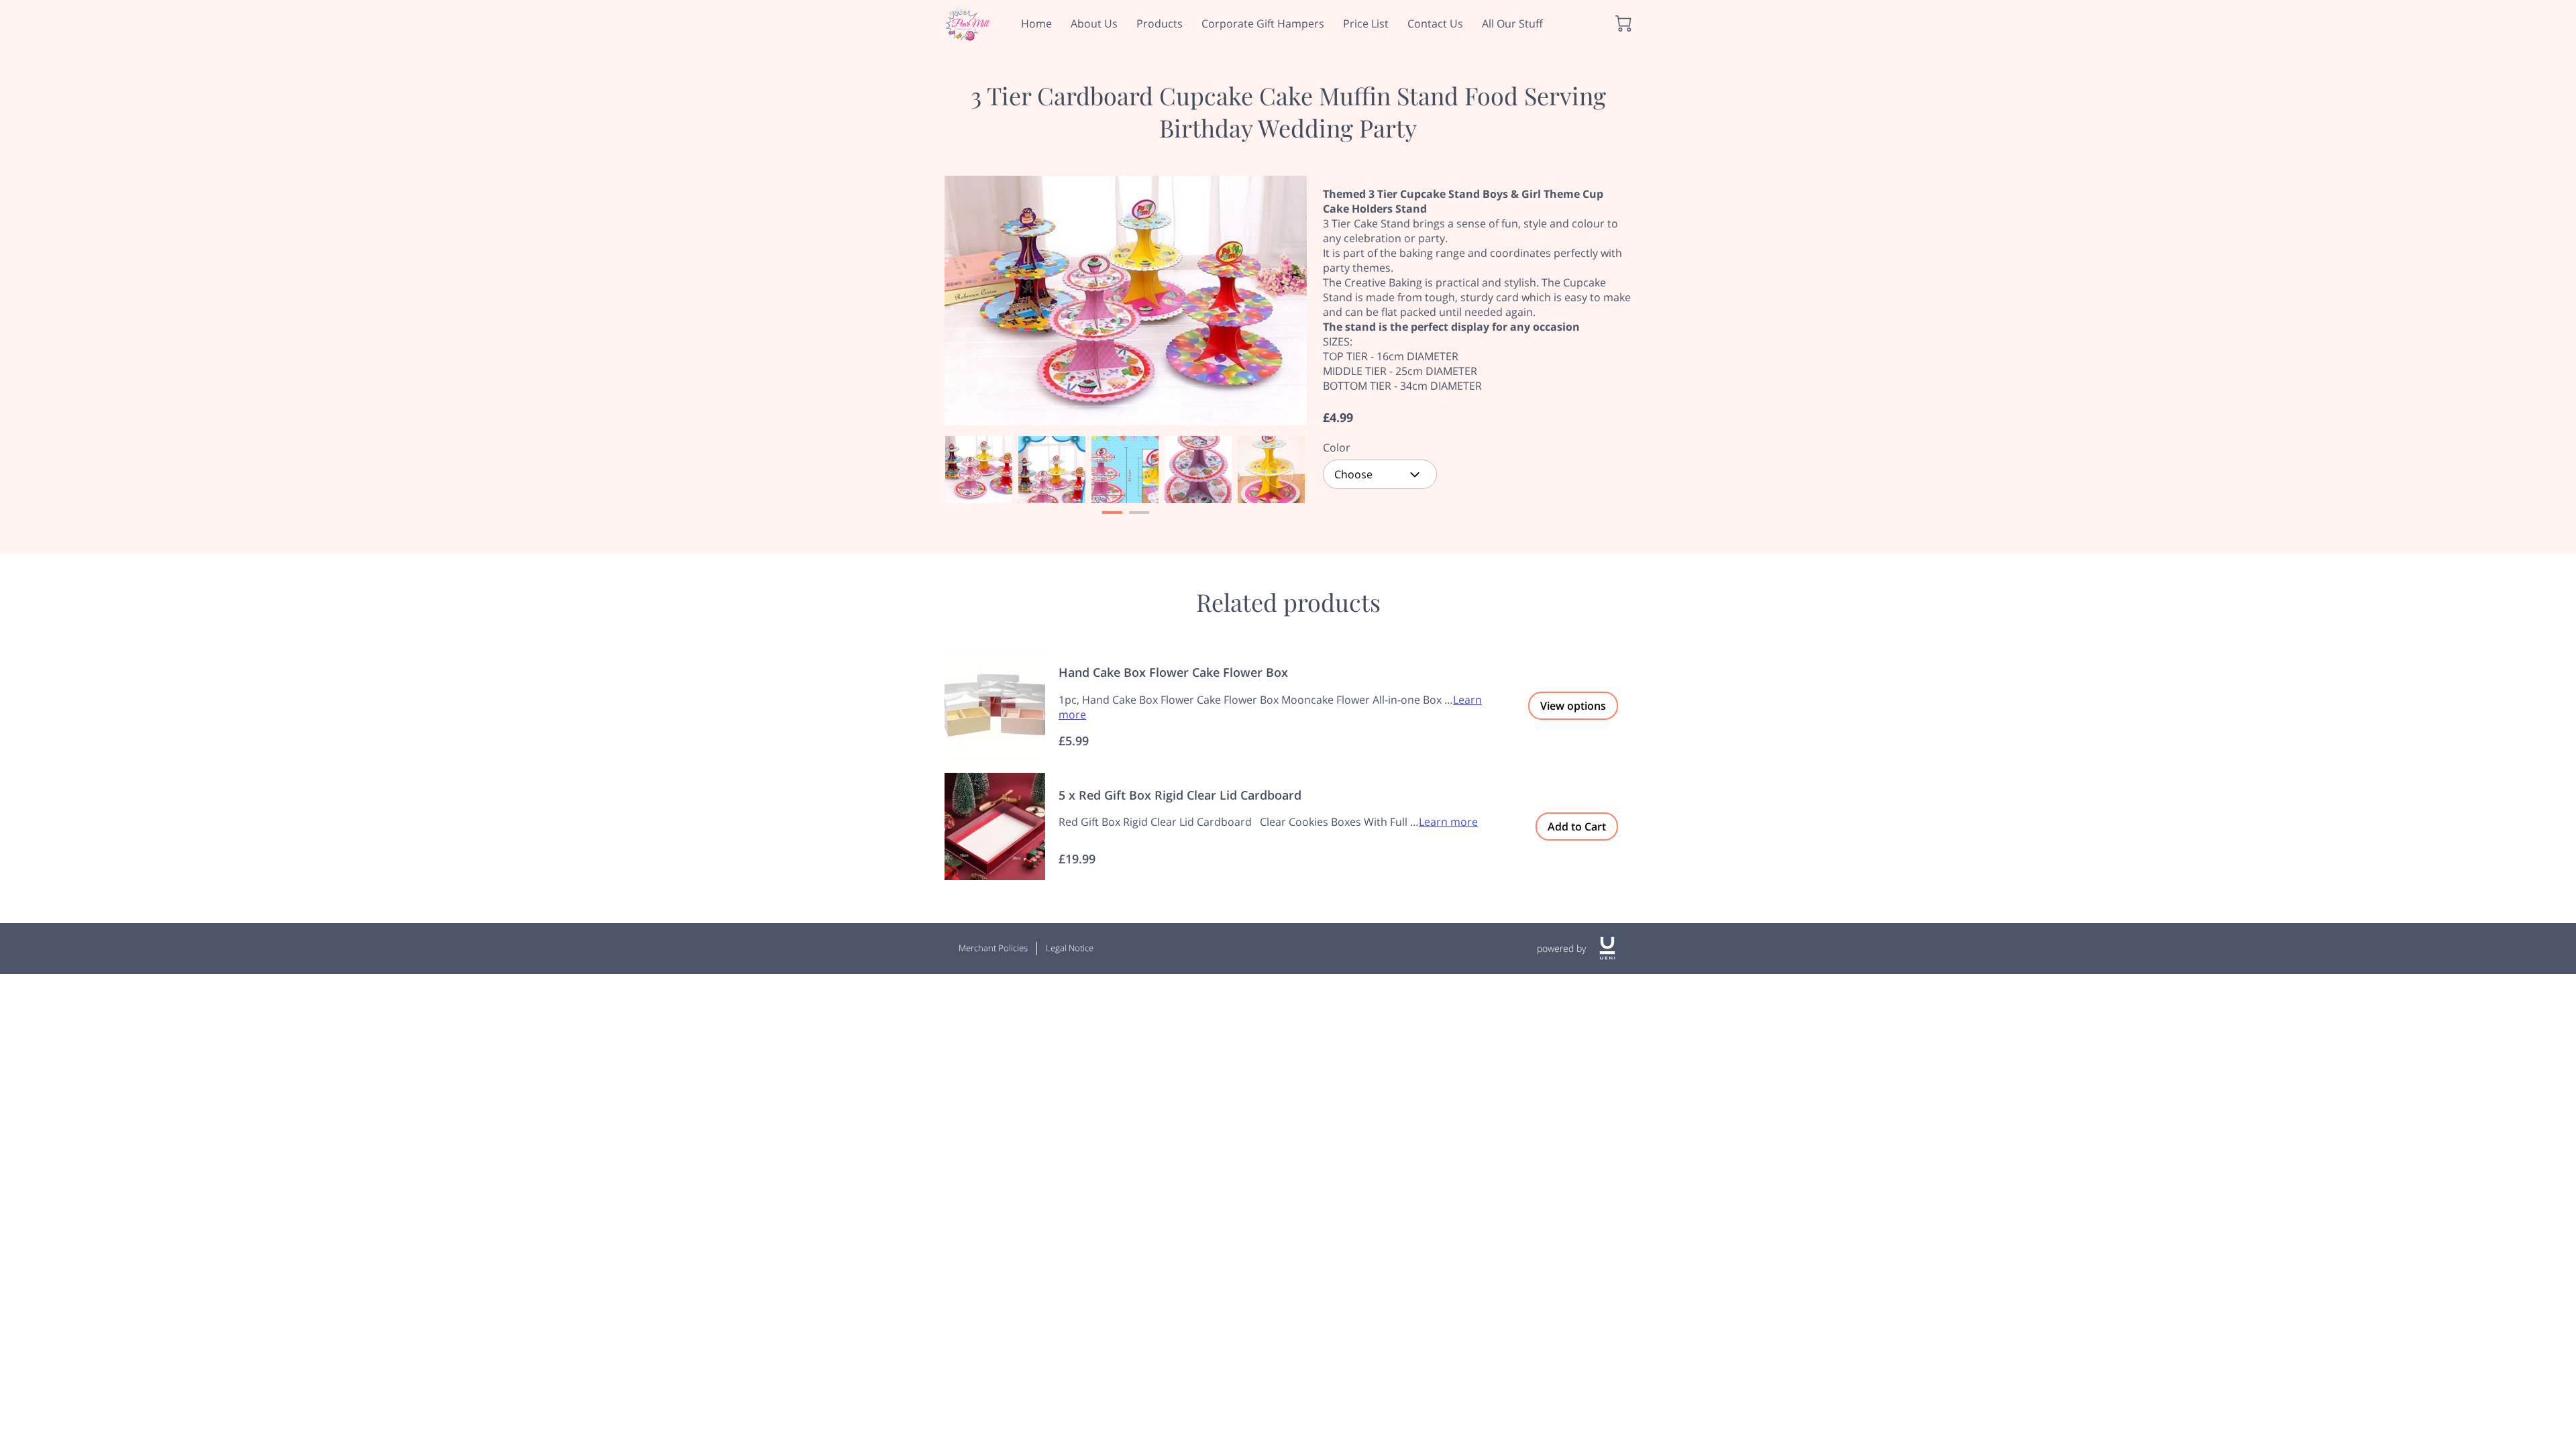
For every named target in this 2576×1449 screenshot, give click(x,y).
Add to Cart (1577, 826)
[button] (1380, 474)
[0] (1623, 23)
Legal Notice (1070, 948)
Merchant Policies (993, 948)
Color (1337, 448)
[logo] (1607, 948)
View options (1573, 706)
